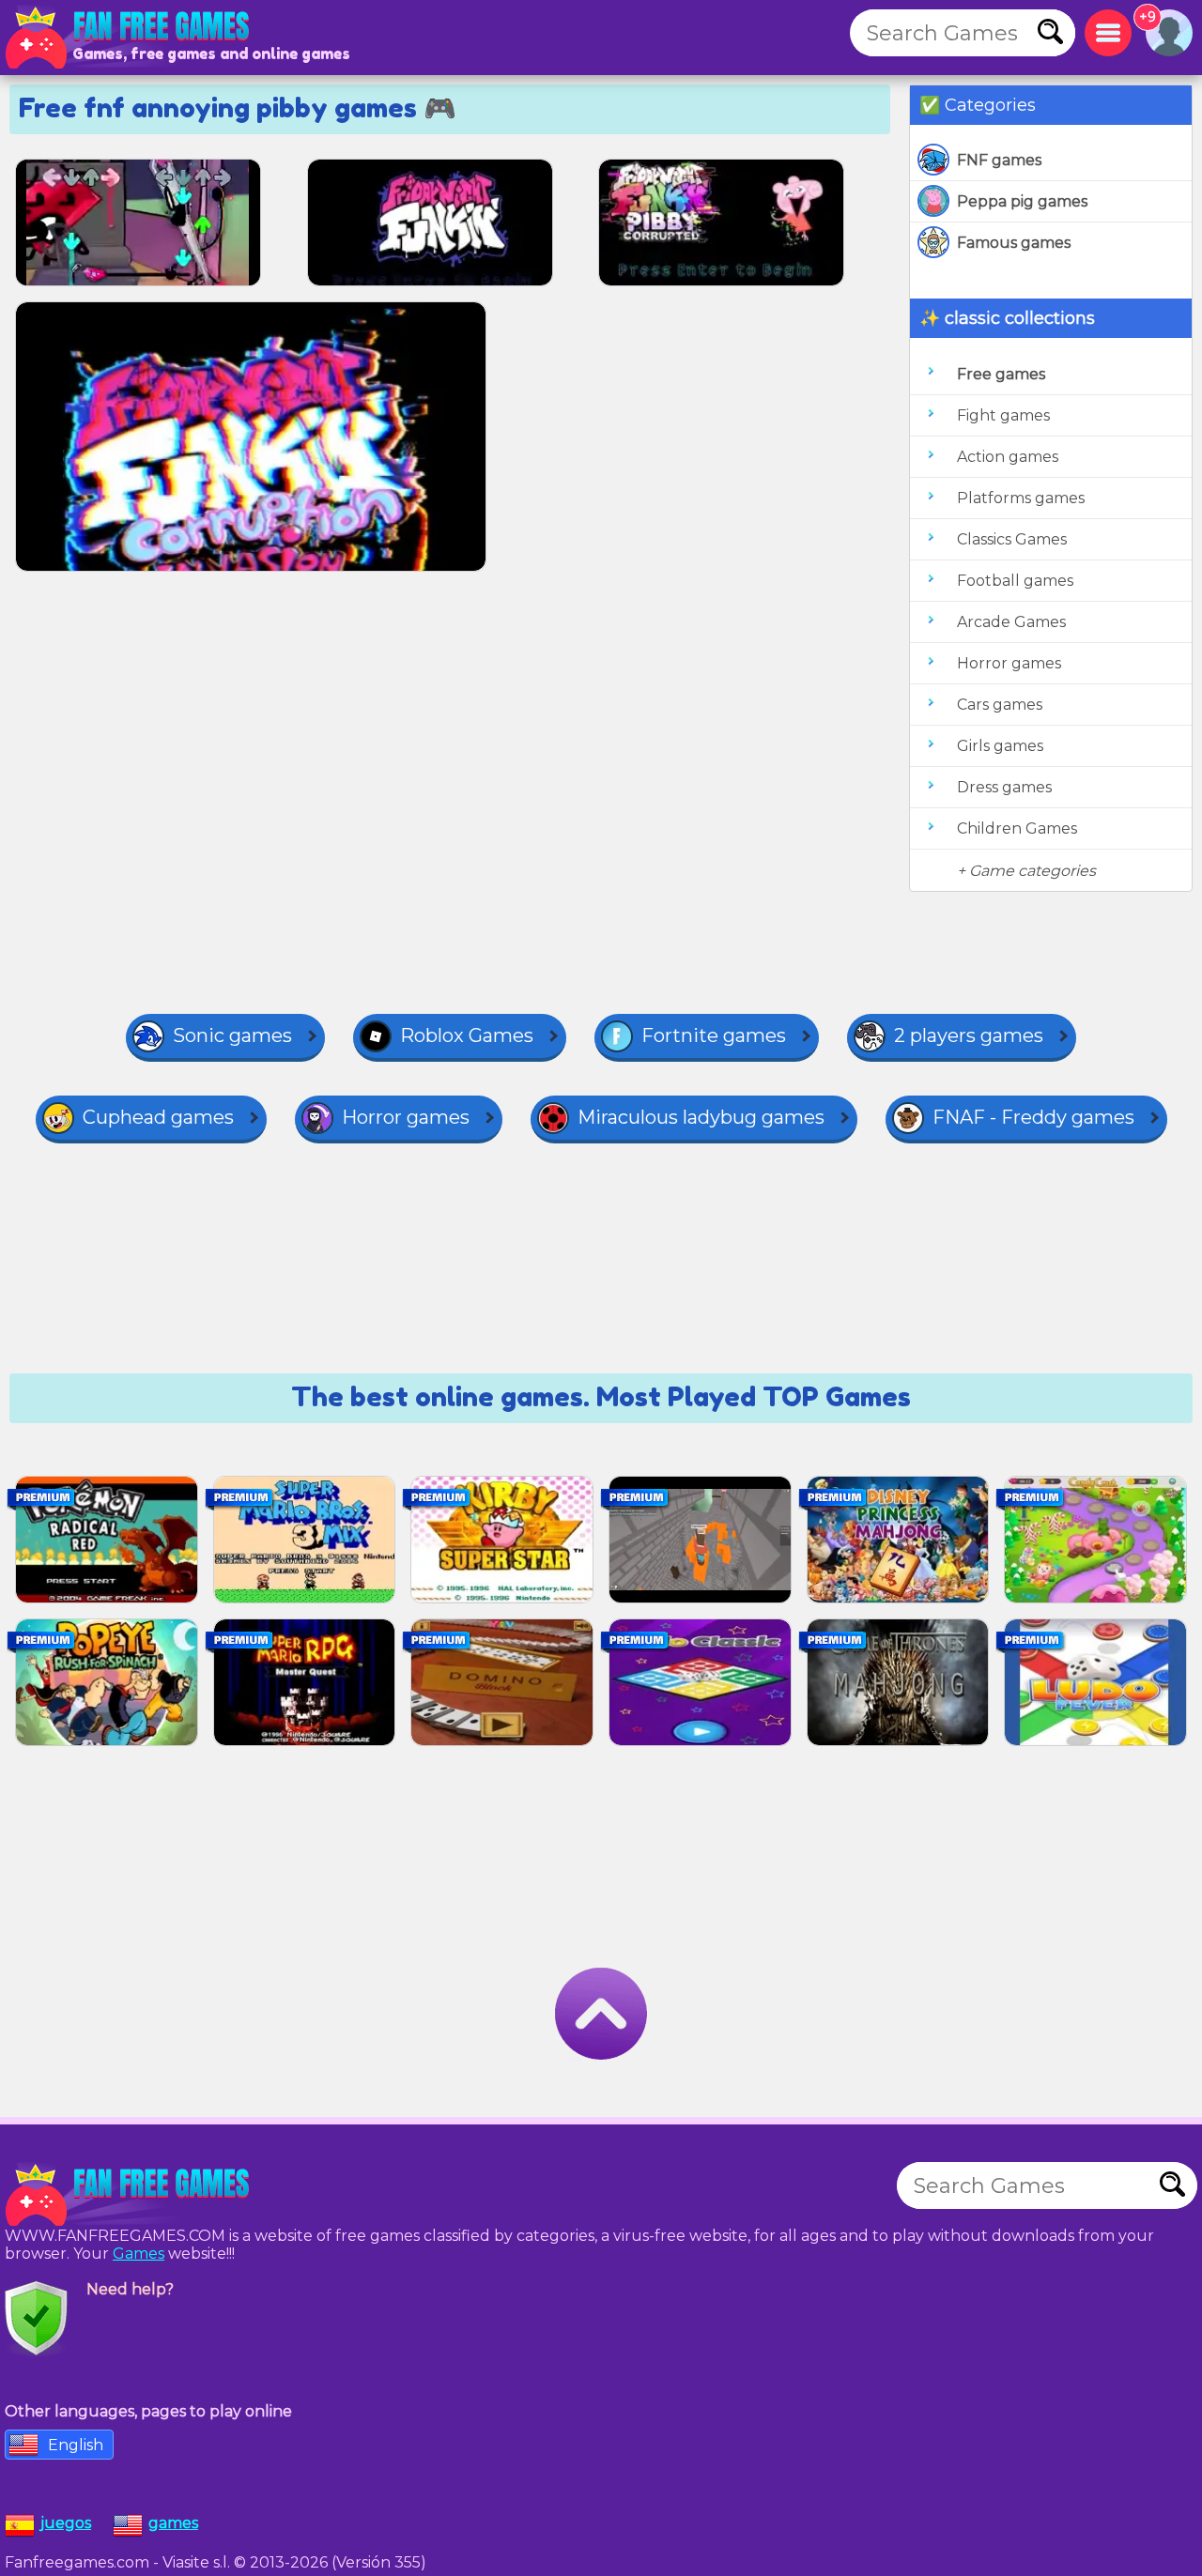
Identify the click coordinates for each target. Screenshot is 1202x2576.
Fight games (1003, 415)
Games (139, 2254)
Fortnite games (714, 1035)
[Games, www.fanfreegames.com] (131, 38)
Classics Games (1012, 539)
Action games (1008, 457)
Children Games (1017, 828)
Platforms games (1021, 498)
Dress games (1004, 787)
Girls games (1000, 746)
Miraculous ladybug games (701, 1117)
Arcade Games (1011, 622)
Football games (1015, 581)
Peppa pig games (1022, 201)
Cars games (1000, 705)
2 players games (969, 1035)
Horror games (1009, 663)
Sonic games (232, 1035)
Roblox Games (467, 1035)
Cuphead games (158, 1117)
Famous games (1014, 243)
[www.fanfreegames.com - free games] (131, 2195)
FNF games (999, 160)
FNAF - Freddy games (1033, 1117)
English (76, 2445)
